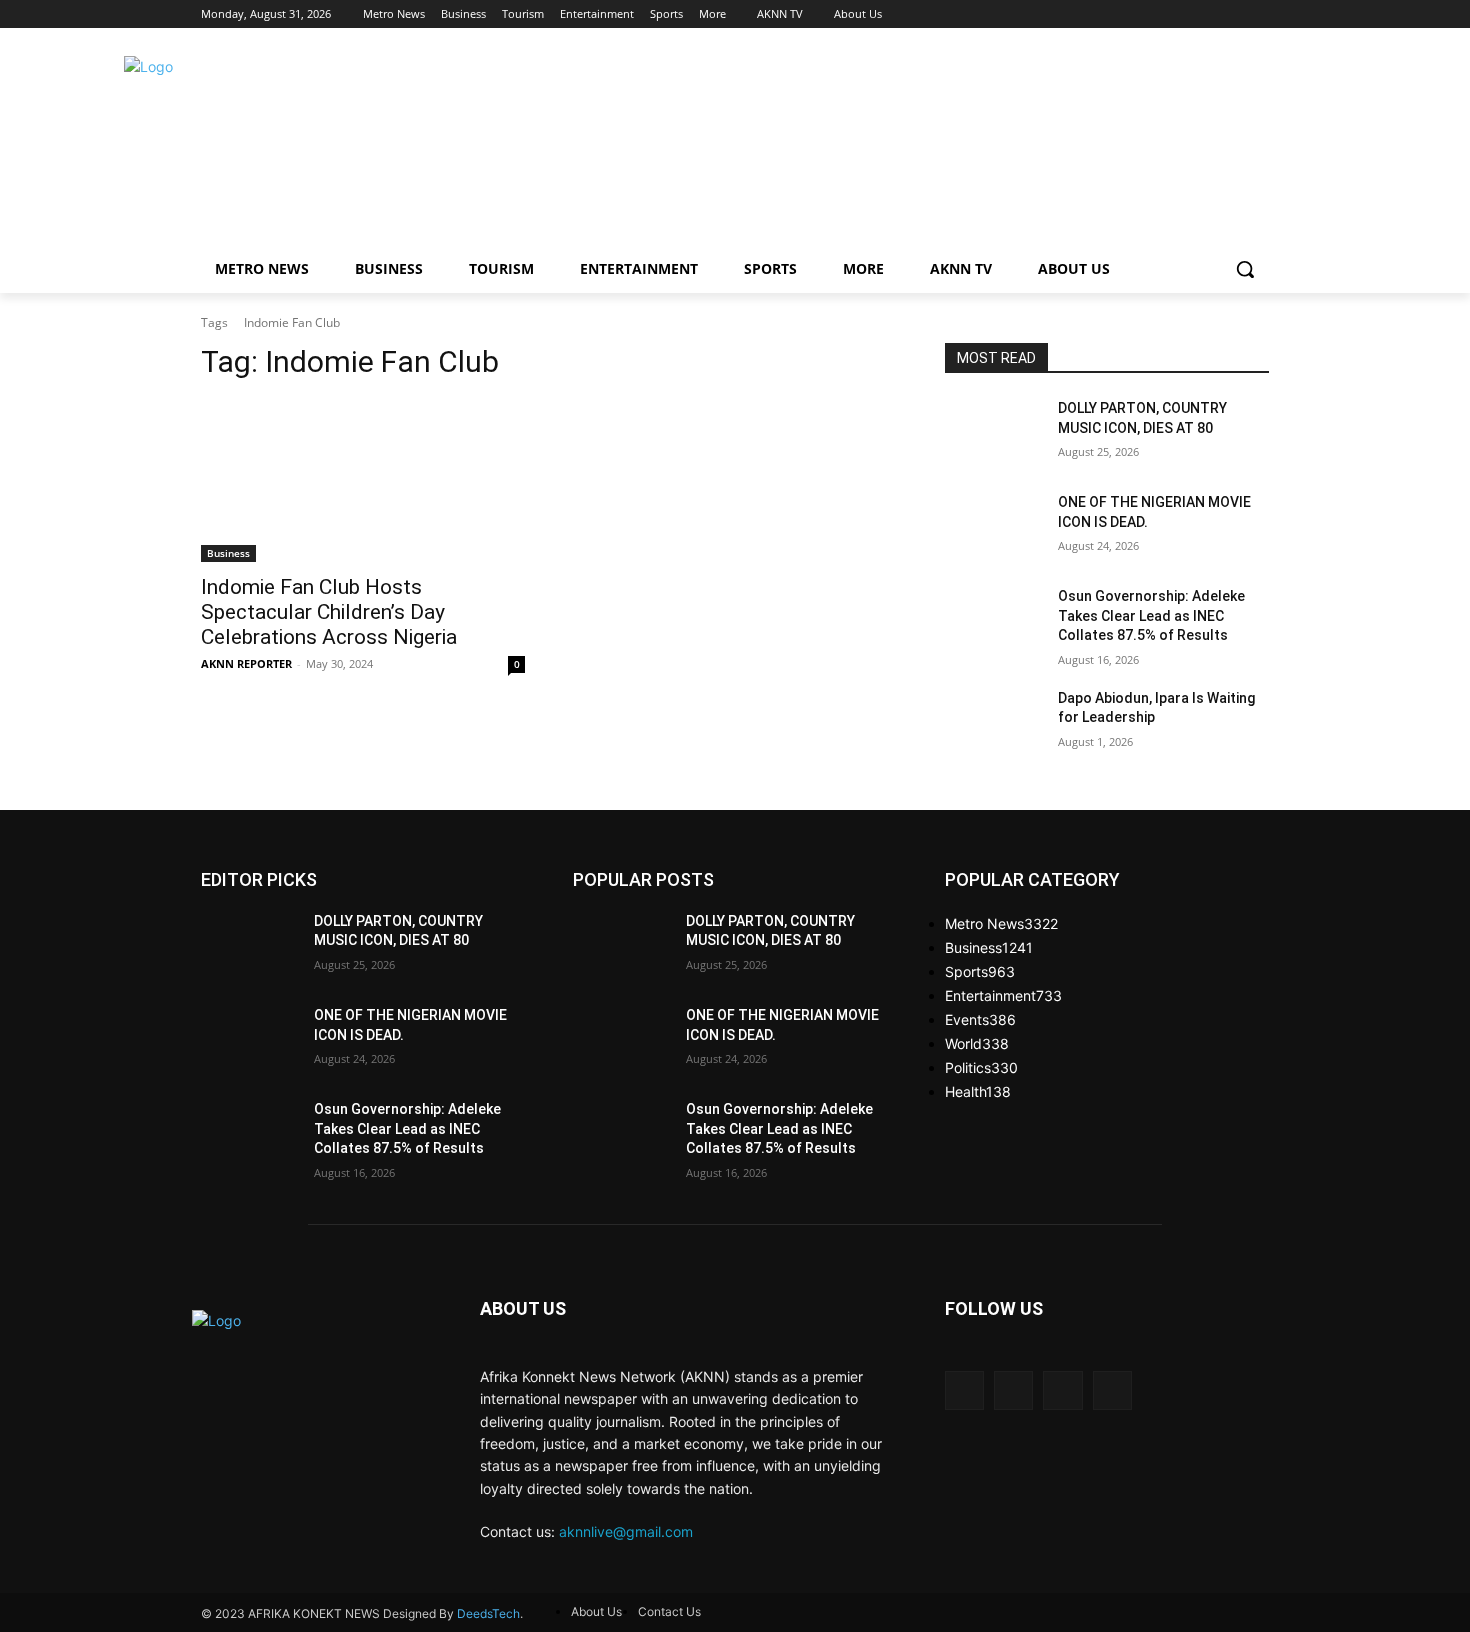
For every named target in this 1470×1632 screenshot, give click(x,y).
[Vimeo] (1229, 14)
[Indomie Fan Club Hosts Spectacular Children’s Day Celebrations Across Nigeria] (363, 481)
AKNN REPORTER (246, 663)
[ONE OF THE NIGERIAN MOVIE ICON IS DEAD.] (993, 527)
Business (228, 553)
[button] (1245, 269)
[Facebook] (1146, 14)
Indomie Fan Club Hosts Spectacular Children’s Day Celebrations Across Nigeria (329, 612)
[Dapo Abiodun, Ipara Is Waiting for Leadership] (993, 723)
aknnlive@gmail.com (626, 1531)
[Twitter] (1202, 14)
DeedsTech (488, 1613)
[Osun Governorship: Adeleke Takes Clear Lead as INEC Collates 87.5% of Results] (993, 621)
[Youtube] (1257, 14)
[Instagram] (1174, 14)
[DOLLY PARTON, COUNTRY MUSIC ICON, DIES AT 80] (993, 433)
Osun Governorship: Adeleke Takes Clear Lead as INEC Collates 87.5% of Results (1151, 615)
